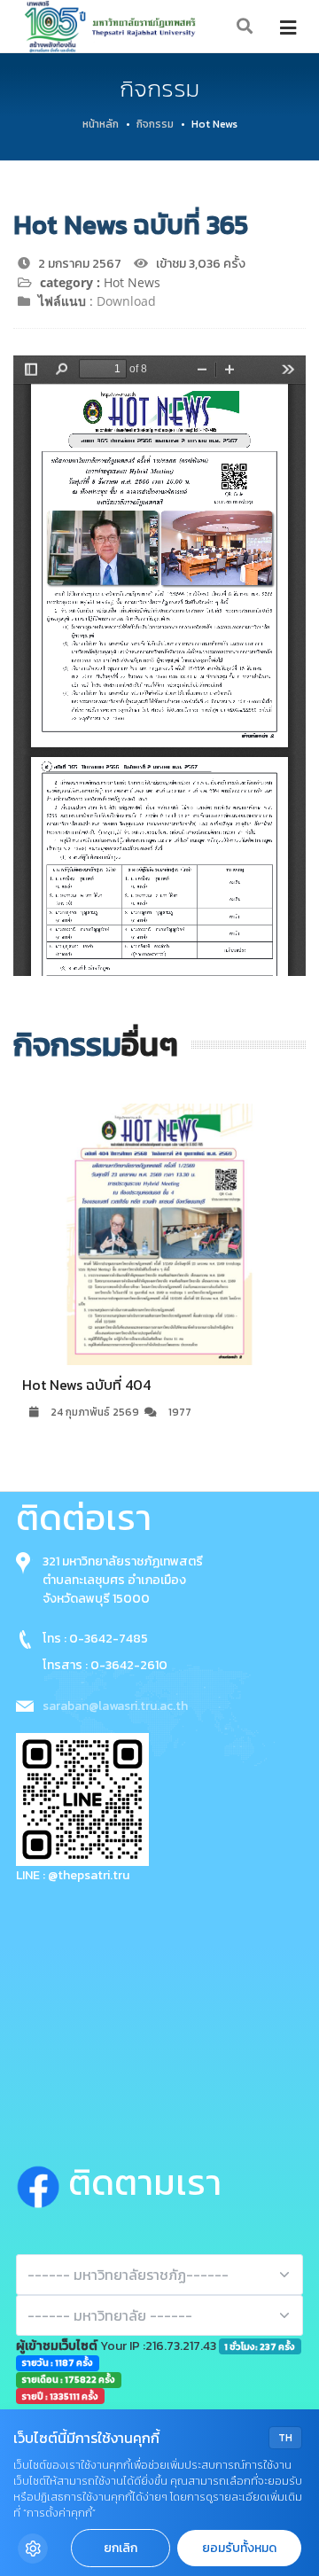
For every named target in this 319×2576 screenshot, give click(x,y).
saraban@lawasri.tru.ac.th (115, 1706)
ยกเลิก (121, 2548)
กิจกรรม (155, 124)
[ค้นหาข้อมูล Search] (245, 27)
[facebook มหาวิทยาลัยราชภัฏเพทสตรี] (42, 2182)
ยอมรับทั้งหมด (239, 2548)
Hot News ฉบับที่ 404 (86, 1385)
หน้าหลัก (101, 124)
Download (126, 301)
